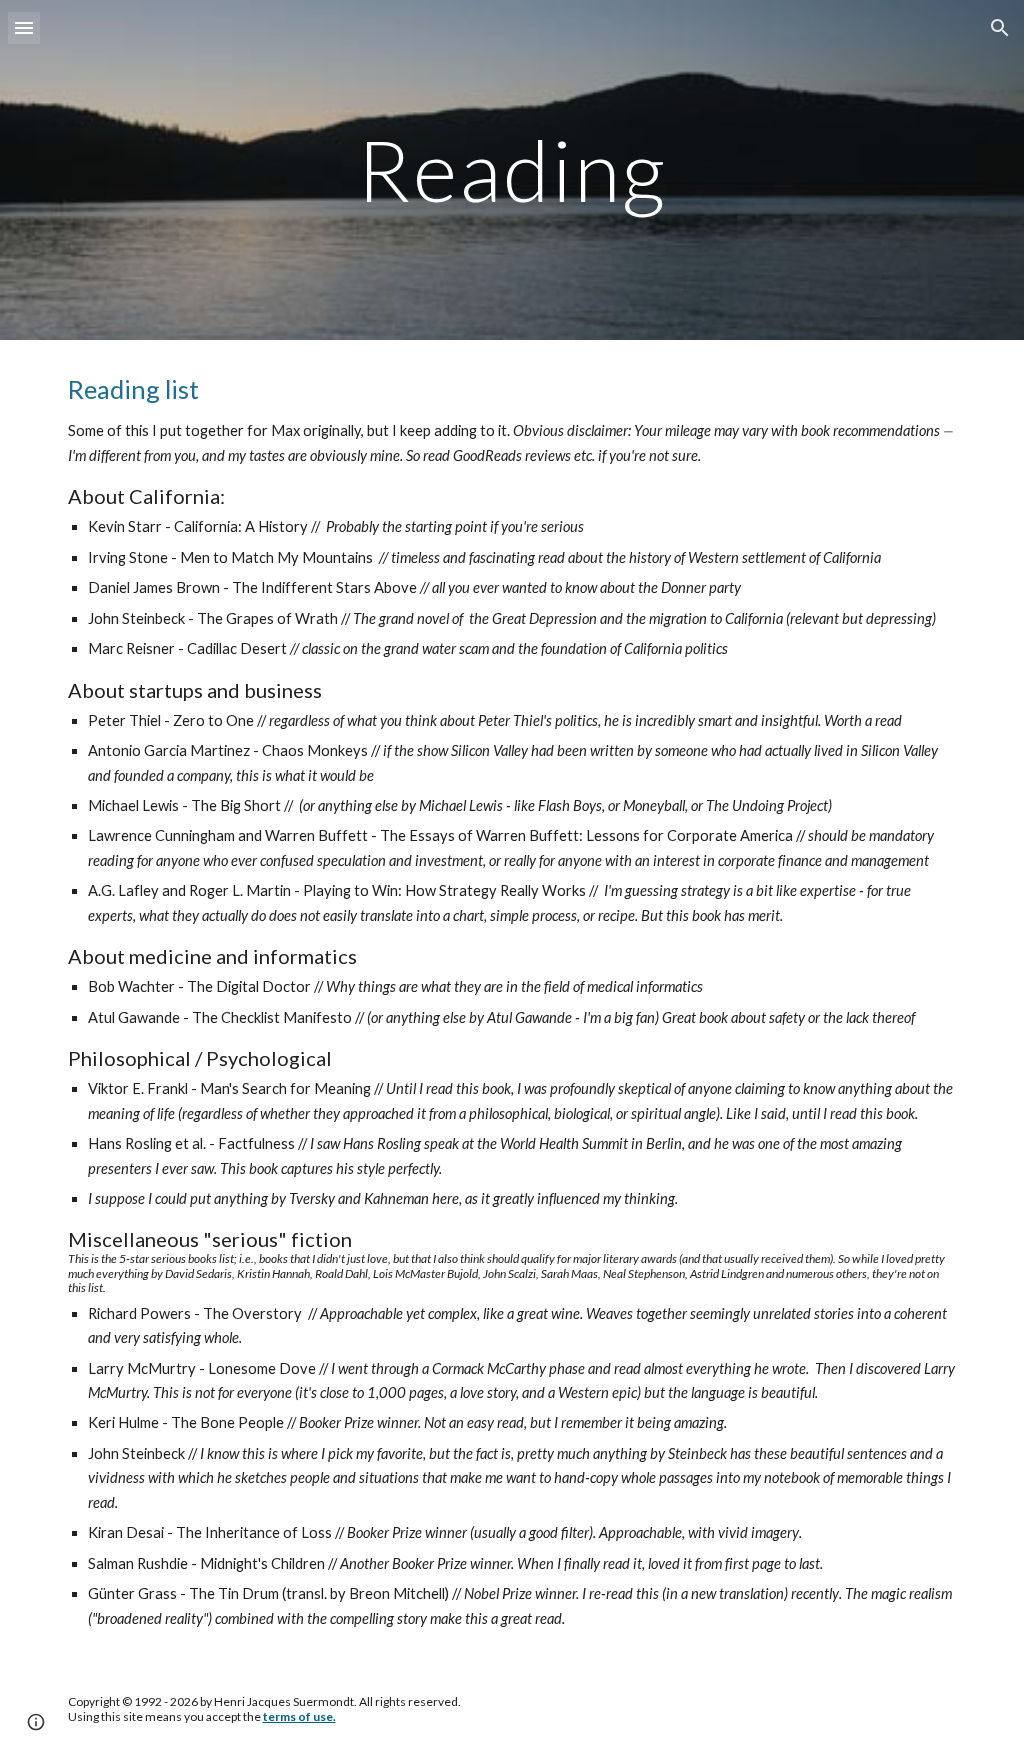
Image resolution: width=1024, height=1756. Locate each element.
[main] (511, 169)
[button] (24, 27)
